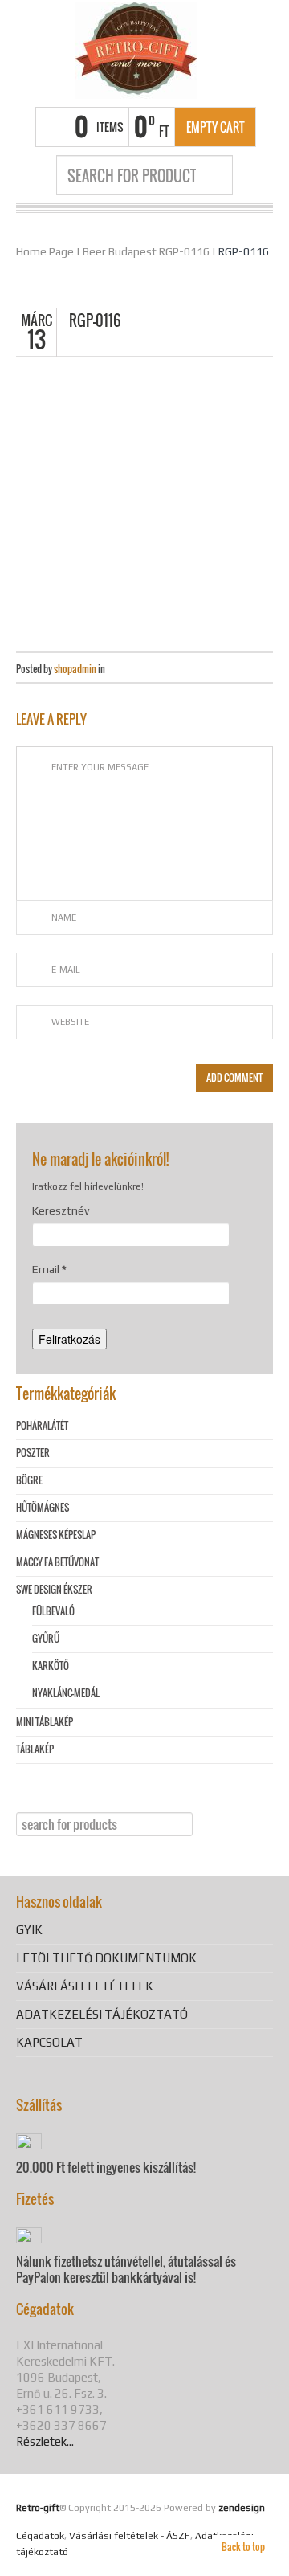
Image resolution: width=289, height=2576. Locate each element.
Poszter (33, 1453)
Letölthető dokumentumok (106, 1958)
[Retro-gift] (136, 51)
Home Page (45, 251)
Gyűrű (46, 1638)
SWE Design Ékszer (54, 1589)
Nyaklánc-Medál (66, 1693)
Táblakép (35, 1749)
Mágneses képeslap (56, 1535)
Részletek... (45, 2441)
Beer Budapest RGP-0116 (146, 251)
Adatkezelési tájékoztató (102, 2014)
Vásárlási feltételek (85, 1986)
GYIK (29, 1930)
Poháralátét (42, 1425)
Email (49, 1269)
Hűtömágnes (43, 1507)
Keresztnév (61, 1210)
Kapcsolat (49, 2042)
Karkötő (51, 1666)
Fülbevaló (53, 1611)
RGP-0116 (244, 251)
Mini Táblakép (45, 1722)
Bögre (29, 1480)
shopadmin (75, 669)
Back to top (243, 2547)
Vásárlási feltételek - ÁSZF (130, 2536)
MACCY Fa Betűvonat (57, 1562)
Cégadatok (40, 2536)
